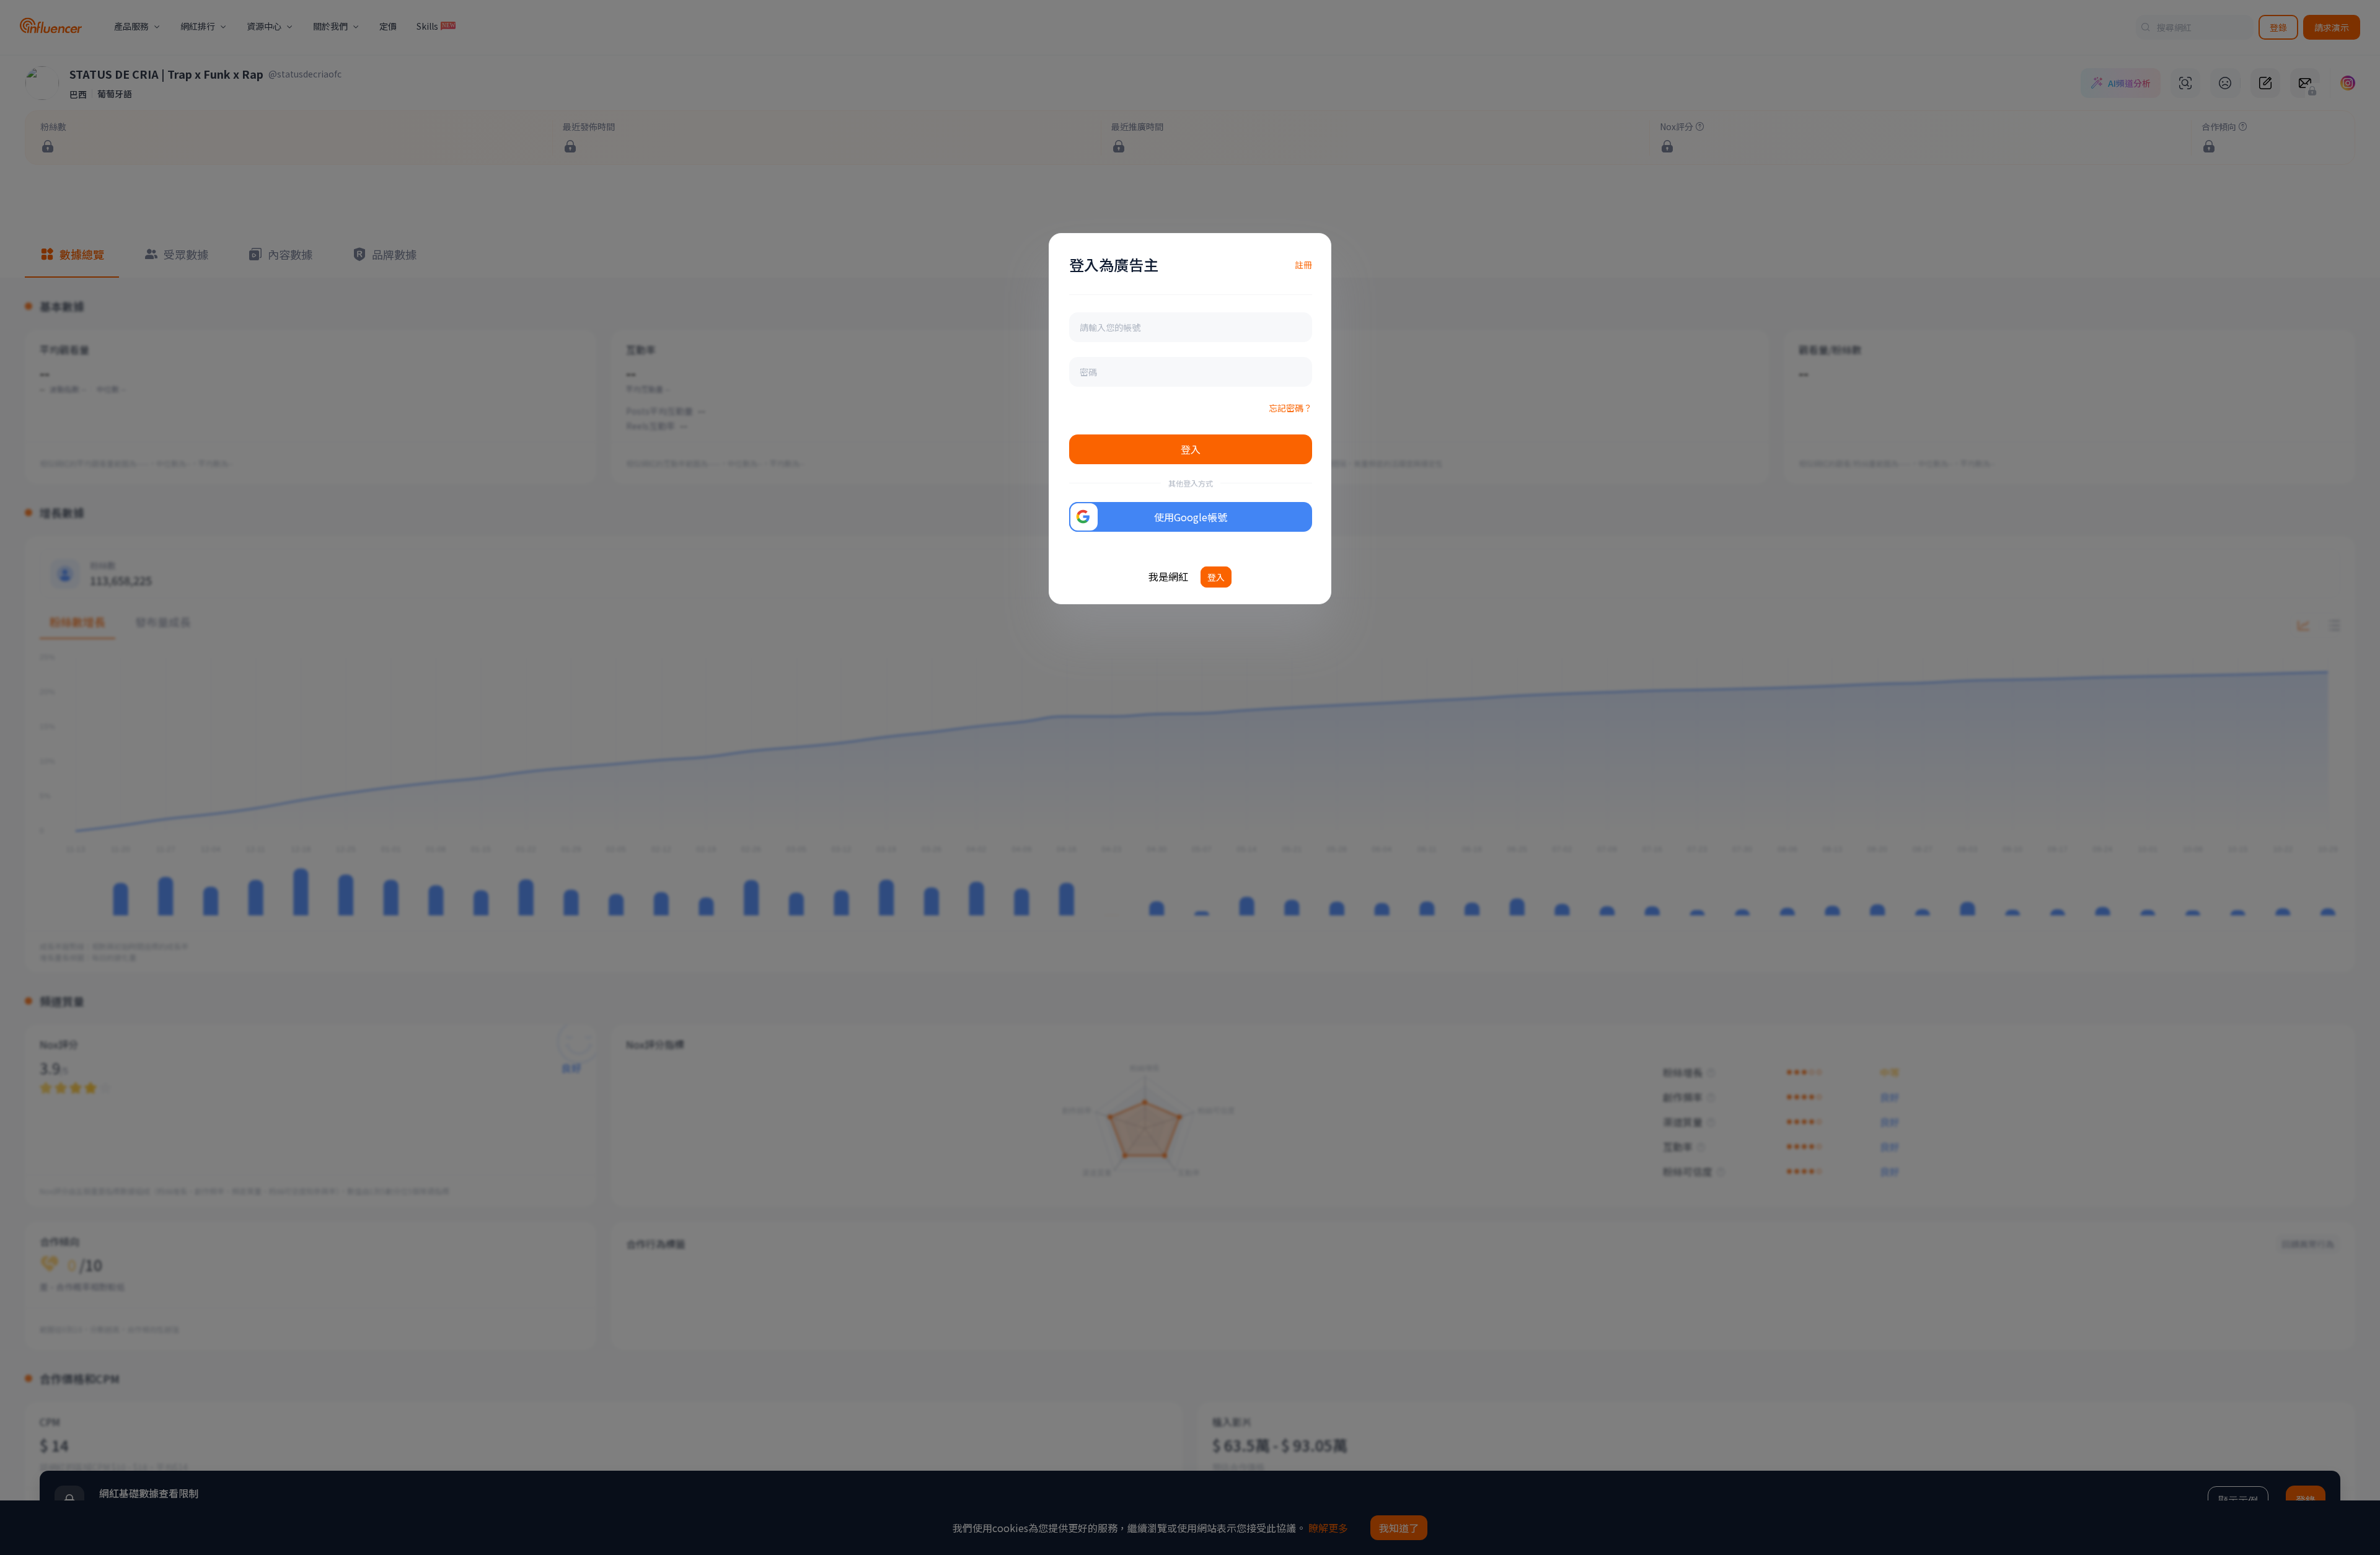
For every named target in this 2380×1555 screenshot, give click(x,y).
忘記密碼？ (1290, 408)
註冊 (1303, 265)
